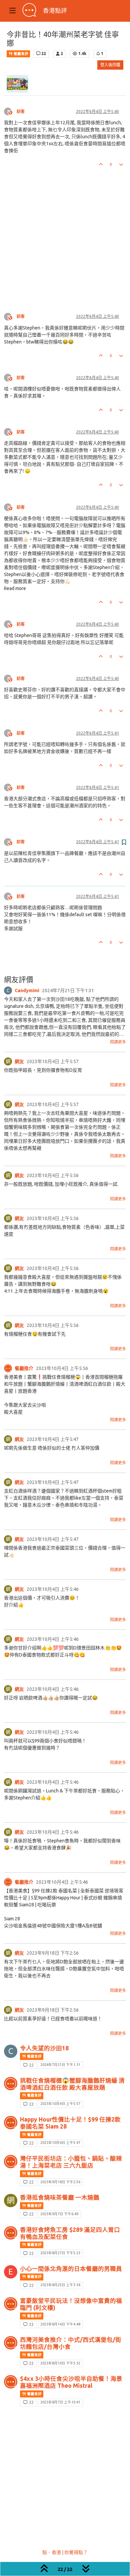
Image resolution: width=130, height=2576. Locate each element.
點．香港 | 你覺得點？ (65, 2552)
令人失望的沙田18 (44, 2048)
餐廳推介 (24, 1368)
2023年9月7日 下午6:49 (59, 2214)
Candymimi (27, 990)
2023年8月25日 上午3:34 (60, 2285)
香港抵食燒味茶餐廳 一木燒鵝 (60, 2197)
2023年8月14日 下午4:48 (60, 2324)
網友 (19, 1061)
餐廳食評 (20, 54)
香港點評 (55, 10)
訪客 (21, 111)
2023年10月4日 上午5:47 (60, 2143)
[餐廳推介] (8, 1368)
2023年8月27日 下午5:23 (60, 2253)
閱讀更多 (118, 1042)
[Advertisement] (65, 235)
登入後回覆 (110, 65)
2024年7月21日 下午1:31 (60, 2065)
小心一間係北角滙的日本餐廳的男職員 (71, 2269)
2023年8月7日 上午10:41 (60, 2402)
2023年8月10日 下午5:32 (60, 2363)
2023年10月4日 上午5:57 (60, 2104)
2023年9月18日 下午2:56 (60, 2182)
